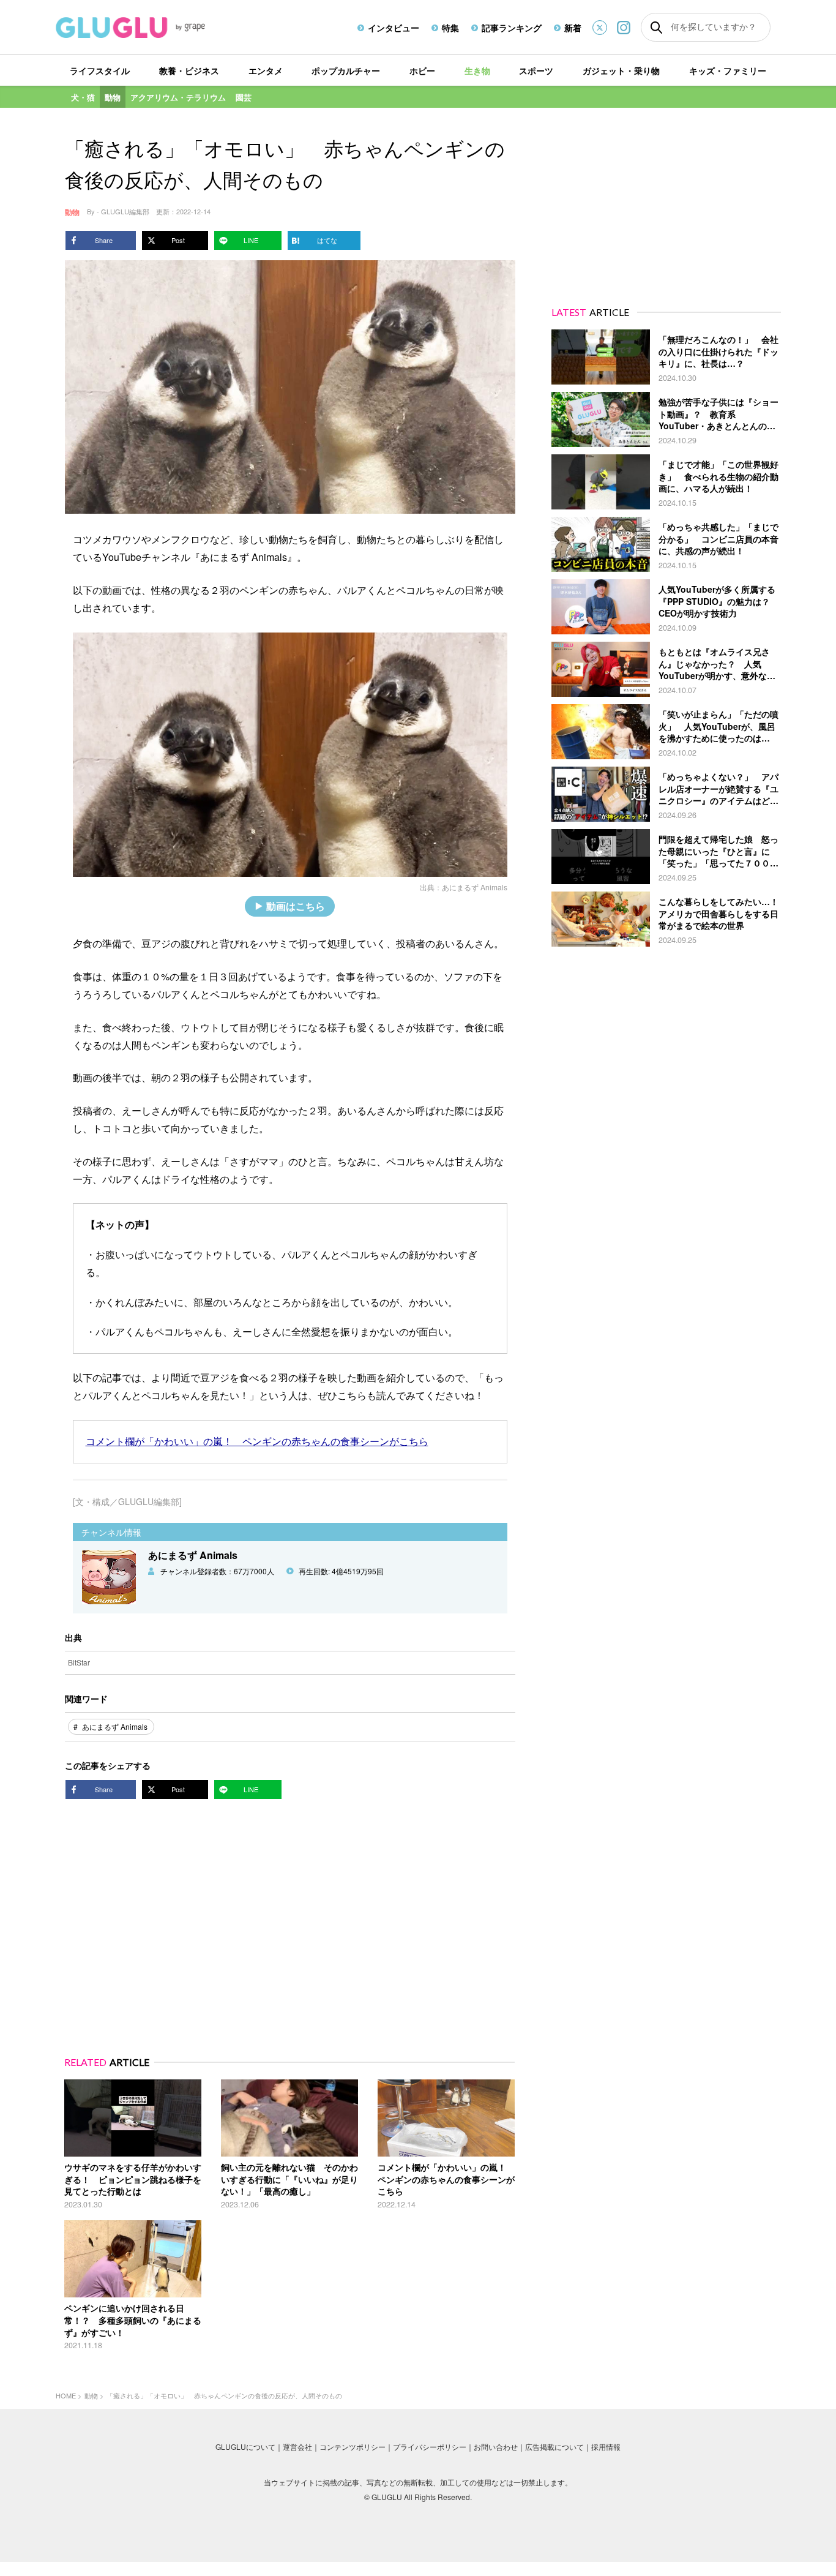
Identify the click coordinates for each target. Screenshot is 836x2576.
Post (178, 240)
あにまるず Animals (475, 887)
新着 (573, 28)
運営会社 (297, 2446)
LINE (251, 240)
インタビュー (394, 28)
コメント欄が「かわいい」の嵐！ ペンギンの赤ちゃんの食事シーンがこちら (257, 1441)
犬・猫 (83, 97)
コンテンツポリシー (353, 2446)
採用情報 (606, 2446)
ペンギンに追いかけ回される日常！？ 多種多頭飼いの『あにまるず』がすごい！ (133, 2320)
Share (104, 240)
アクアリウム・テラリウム (178, 97)
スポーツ (536, 70)
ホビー (422, 70)
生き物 (477, 70)
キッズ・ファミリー (728, 70)
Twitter (600, 28)
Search (656, 28)
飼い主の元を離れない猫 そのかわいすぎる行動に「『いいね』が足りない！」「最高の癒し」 (289, 2179)
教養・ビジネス (189, 70)
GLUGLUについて (245, 2446)
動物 (113, 97)
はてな (327, 240)
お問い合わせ (496, 2446)
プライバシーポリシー (430, 2446)
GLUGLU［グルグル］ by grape (153, 28)
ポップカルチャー (346, 70)
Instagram (624, 27)
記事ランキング (512, 28)
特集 (450, 28)
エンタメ (266, 70)
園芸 (244, 97)
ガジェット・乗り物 (621, 70)
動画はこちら (296, 906)
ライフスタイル (100, 70)
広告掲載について (554, 2446)
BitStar (79, 1662)
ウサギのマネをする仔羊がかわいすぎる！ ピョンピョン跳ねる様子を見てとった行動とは (133, 2179)
